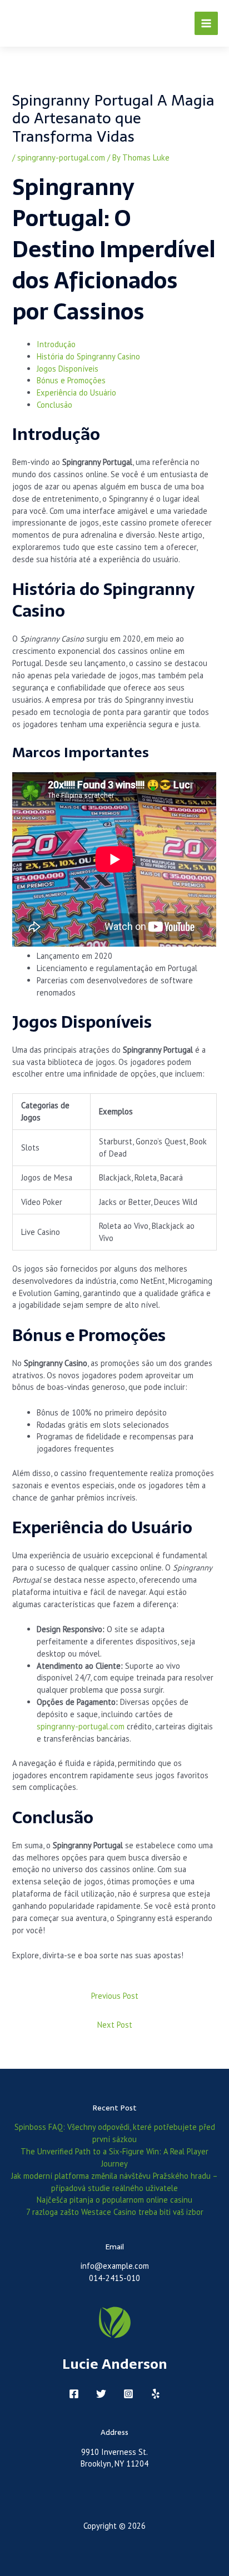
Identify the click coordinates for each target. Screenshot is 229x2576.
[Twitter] (101, 2394)
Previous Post (115, 1996)
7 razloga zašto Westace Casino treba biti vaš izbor (115, 2212)
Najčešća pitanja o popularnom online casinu (114, 2200)
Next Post (115, 2025)
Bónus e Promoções (71, 380)
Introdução (56, 344)
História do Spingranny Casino (88, 356)
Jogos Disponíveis (68, 369)
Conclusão (54, 405)
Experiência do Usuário (76, 392)
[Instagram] (128, 2394)
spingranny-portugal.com (61, 157)
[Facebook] (74, 2394)
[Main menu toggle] (206, 23)
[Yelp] (156, 2394)
